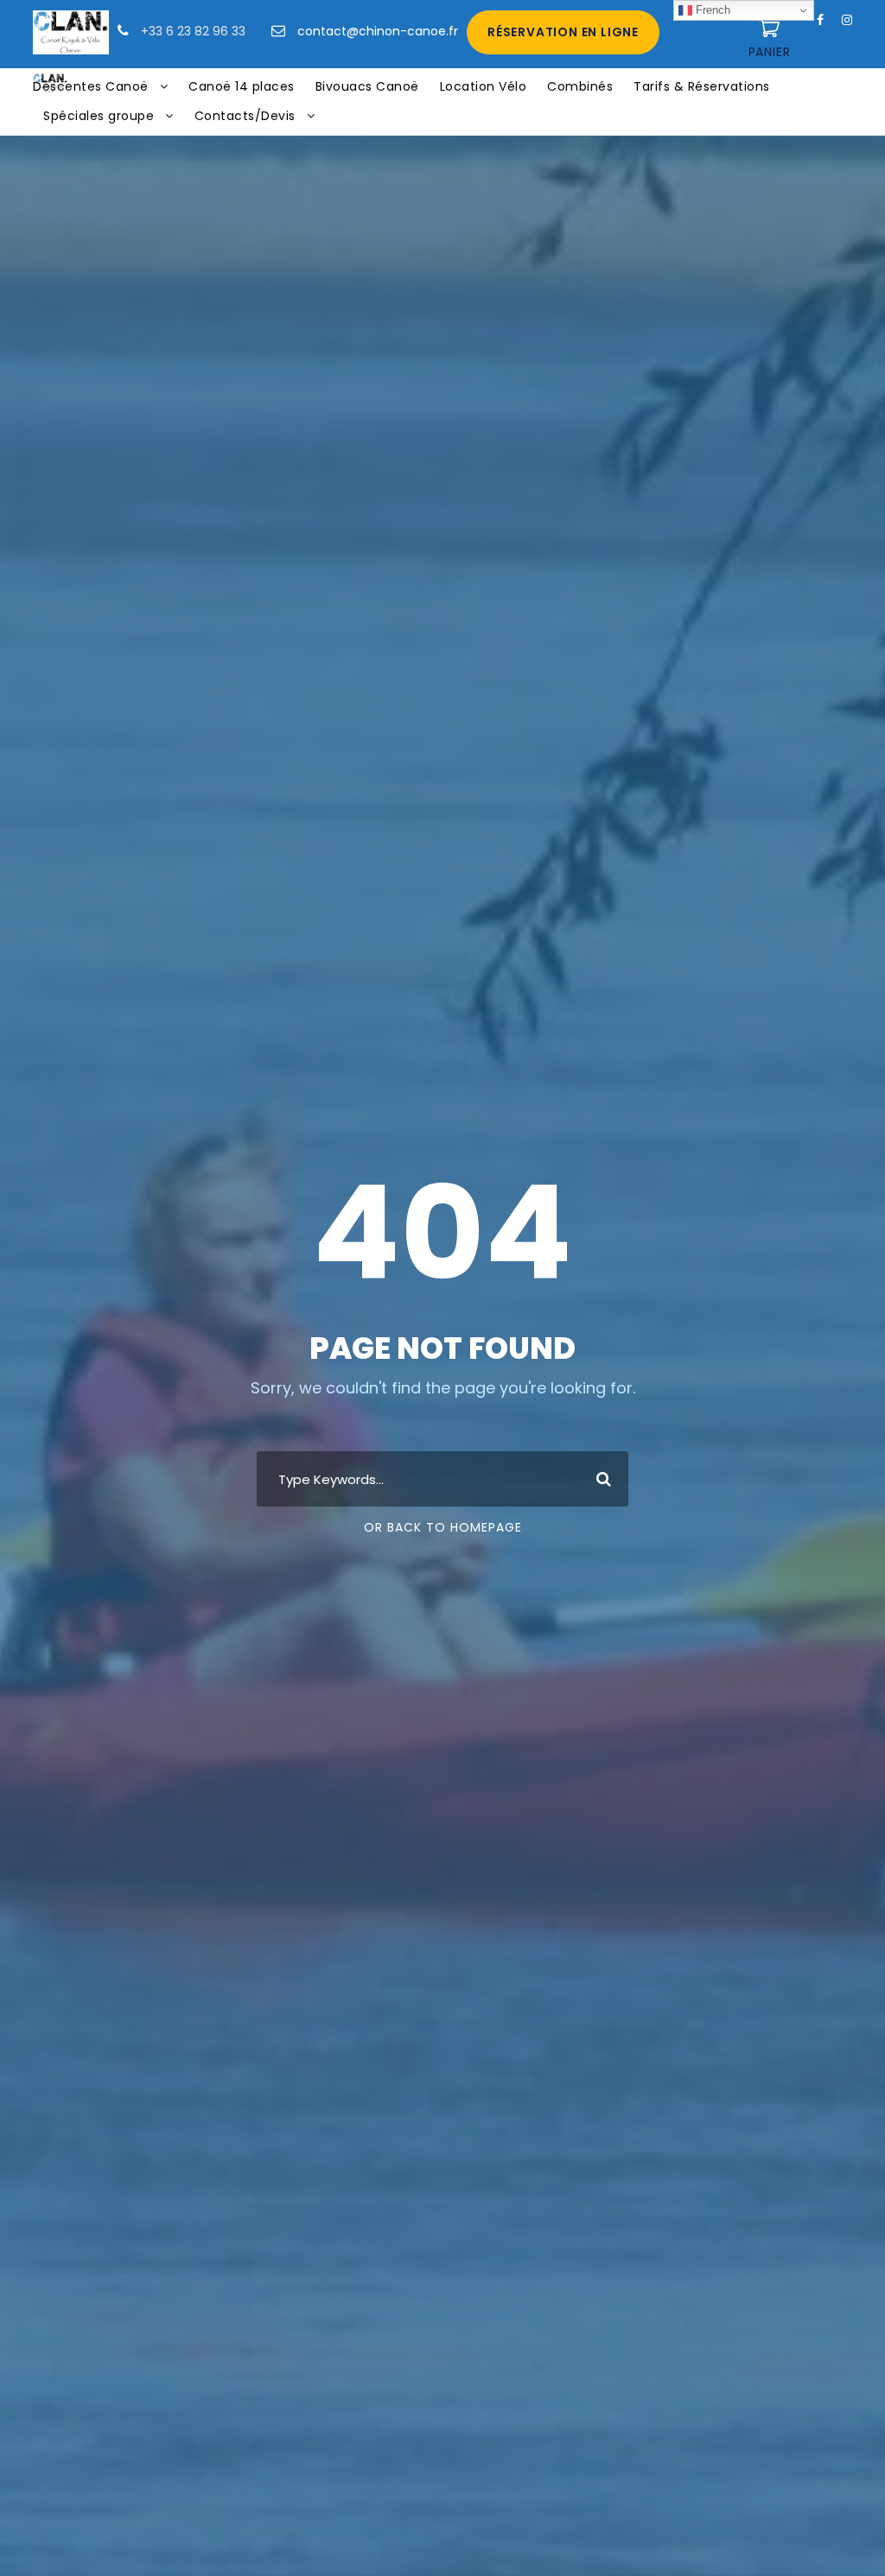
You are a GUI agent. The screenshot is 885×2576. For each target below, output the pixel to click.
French (711, 10)
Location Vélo (484, 86)
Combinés (580, 86)
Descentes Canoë (91, 86)
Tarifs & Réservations (702, 86)
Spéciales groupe (99, 116)
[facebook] (820, 20)
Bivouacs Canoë (367, 86)
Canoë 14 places (242, 86)
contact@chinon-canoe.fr (378, 31)
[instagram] (847, 20)
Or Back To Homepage (443, 1527)
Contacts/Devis (245, 116)
